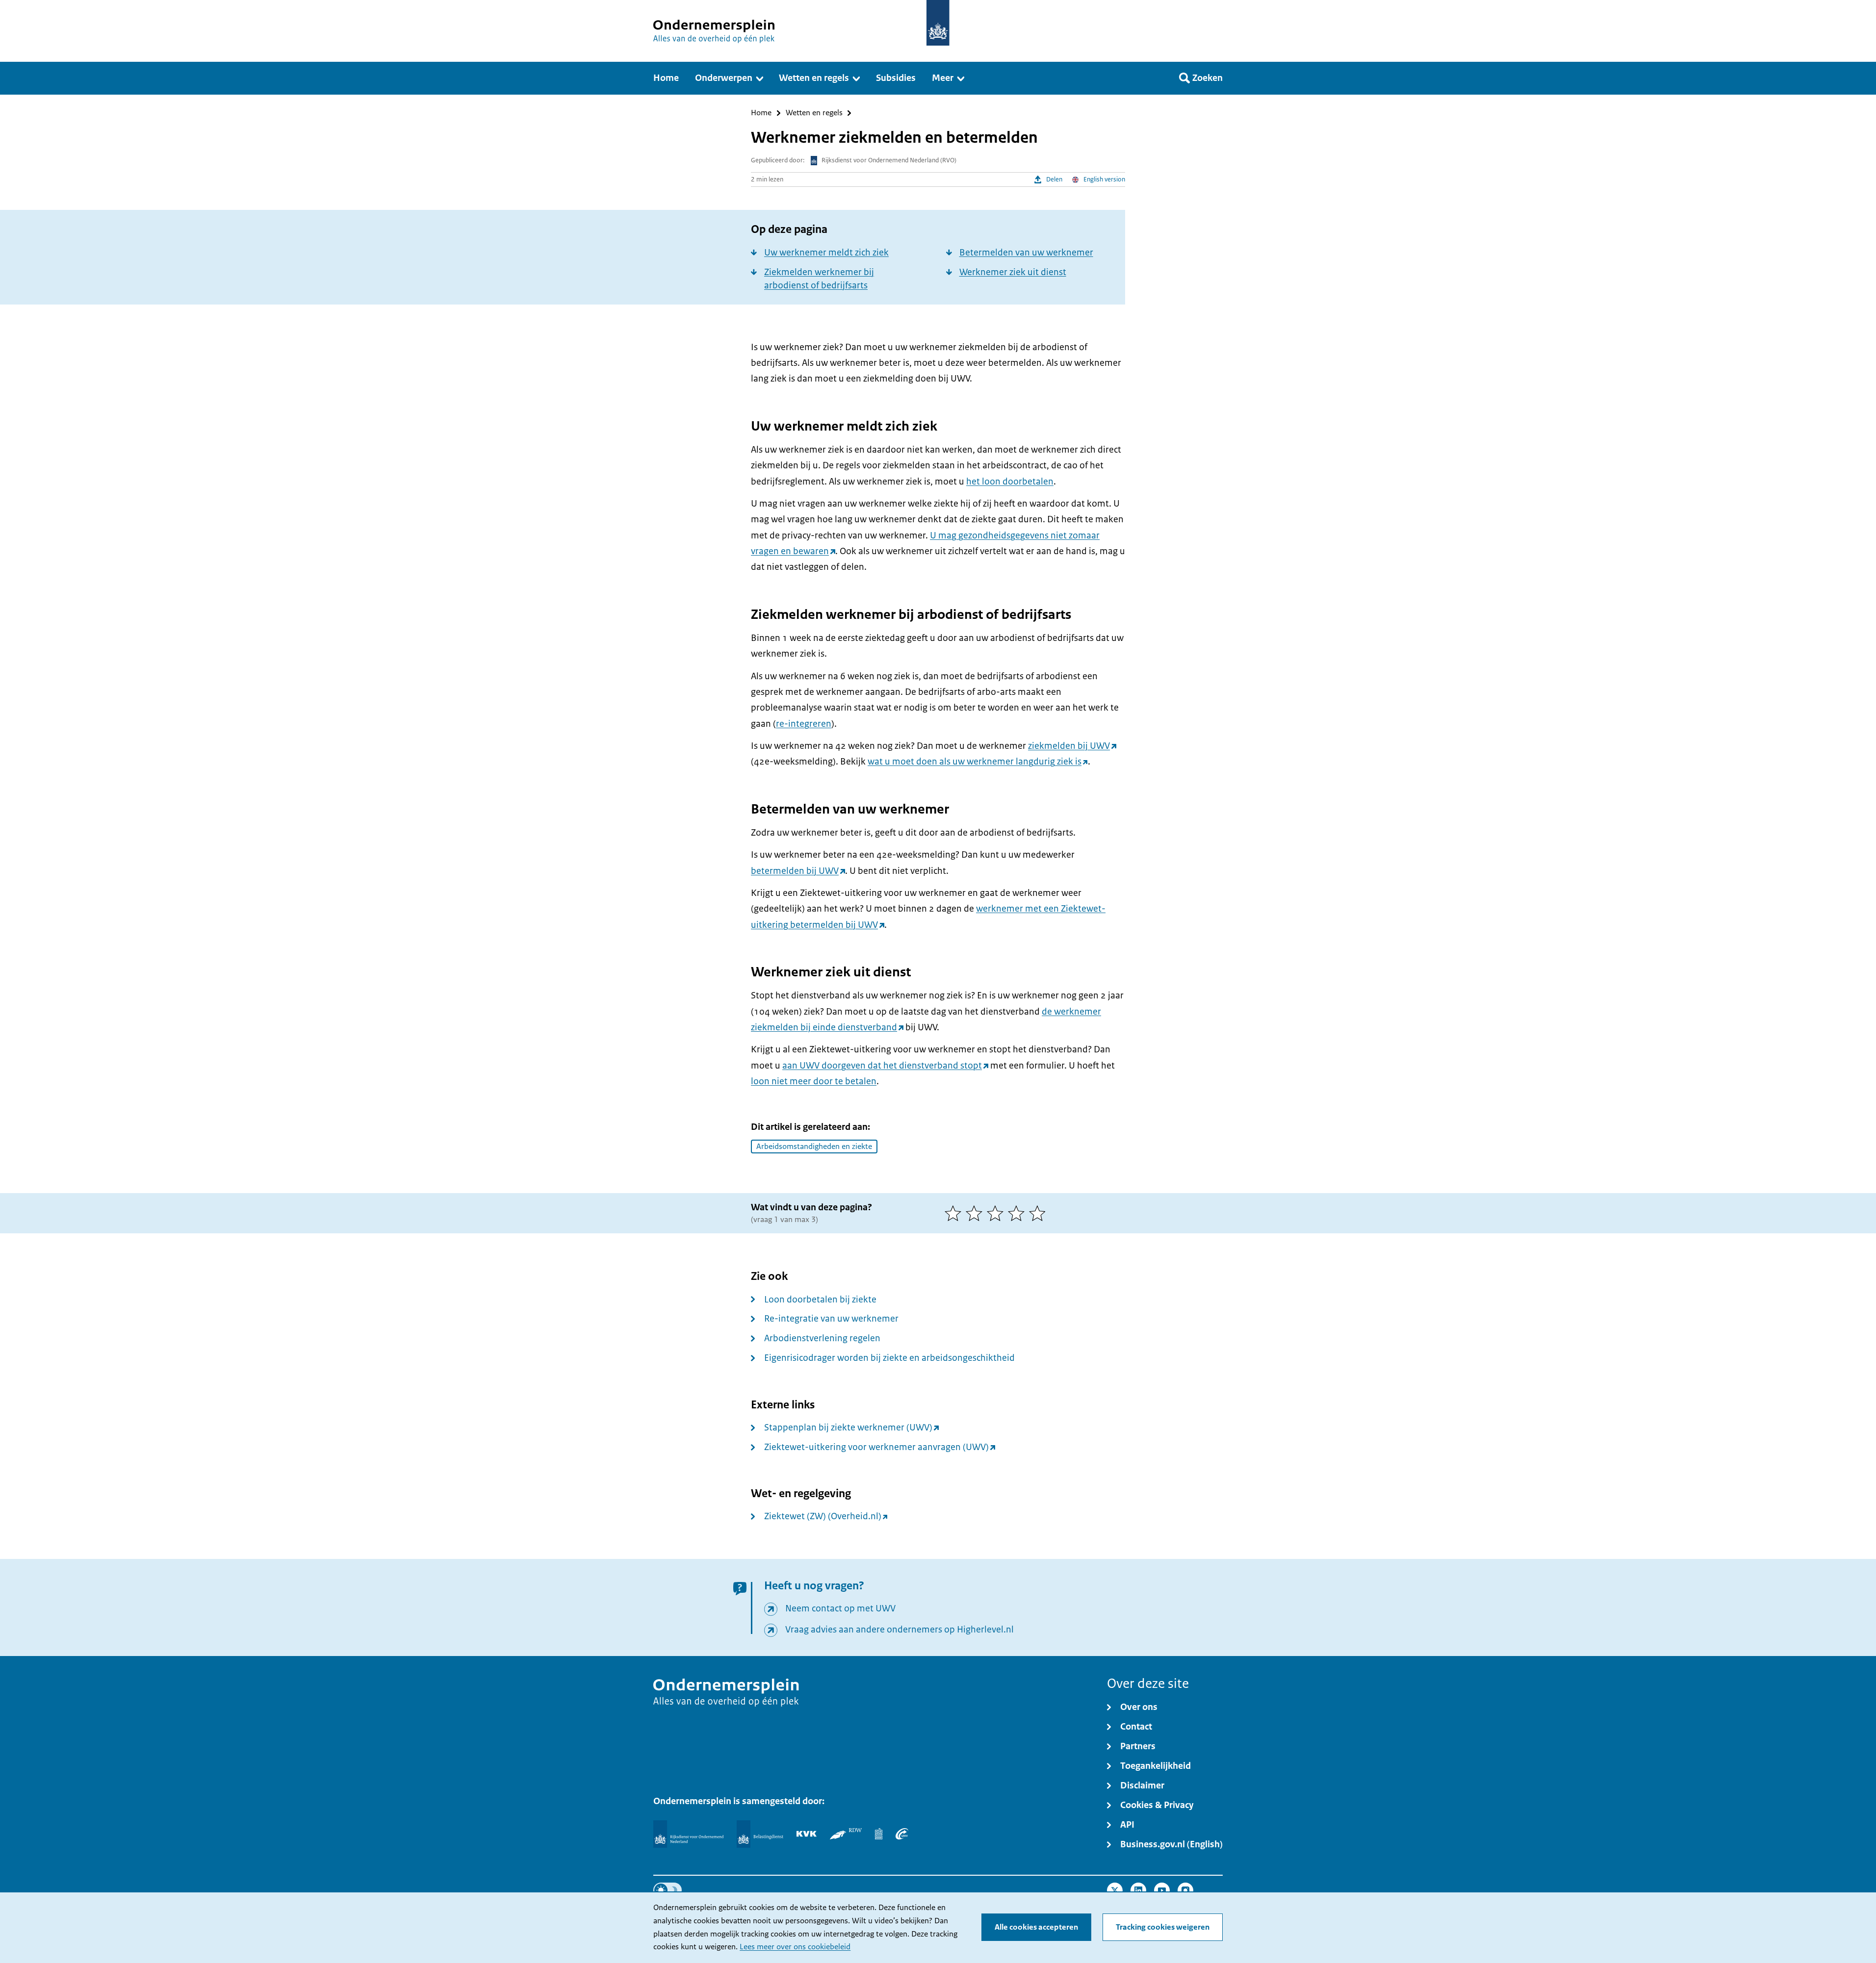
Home (761, 113)
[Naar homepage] (938, 23)
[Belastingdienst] (760, 1834)
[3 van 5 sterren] (997, 1213)
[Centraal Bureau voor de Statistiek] (879, 1834)
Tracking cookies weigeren (1163, 1927)
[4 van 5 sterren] (1018, 1213)
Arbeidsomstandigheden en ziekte (814, 1147)
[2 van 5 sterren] (976, 1213)
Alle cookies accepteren (1036, 1927)
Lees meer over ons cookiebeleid (795, 1947)
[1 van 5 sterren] (955, 1213)
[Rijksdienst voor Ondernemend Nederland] (688, 1834)
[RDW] (846, 1834)
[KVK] (807, 1834)
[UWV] (902, 1834)
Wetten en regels (814, 113)
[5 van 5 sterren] (1040, 1213)
